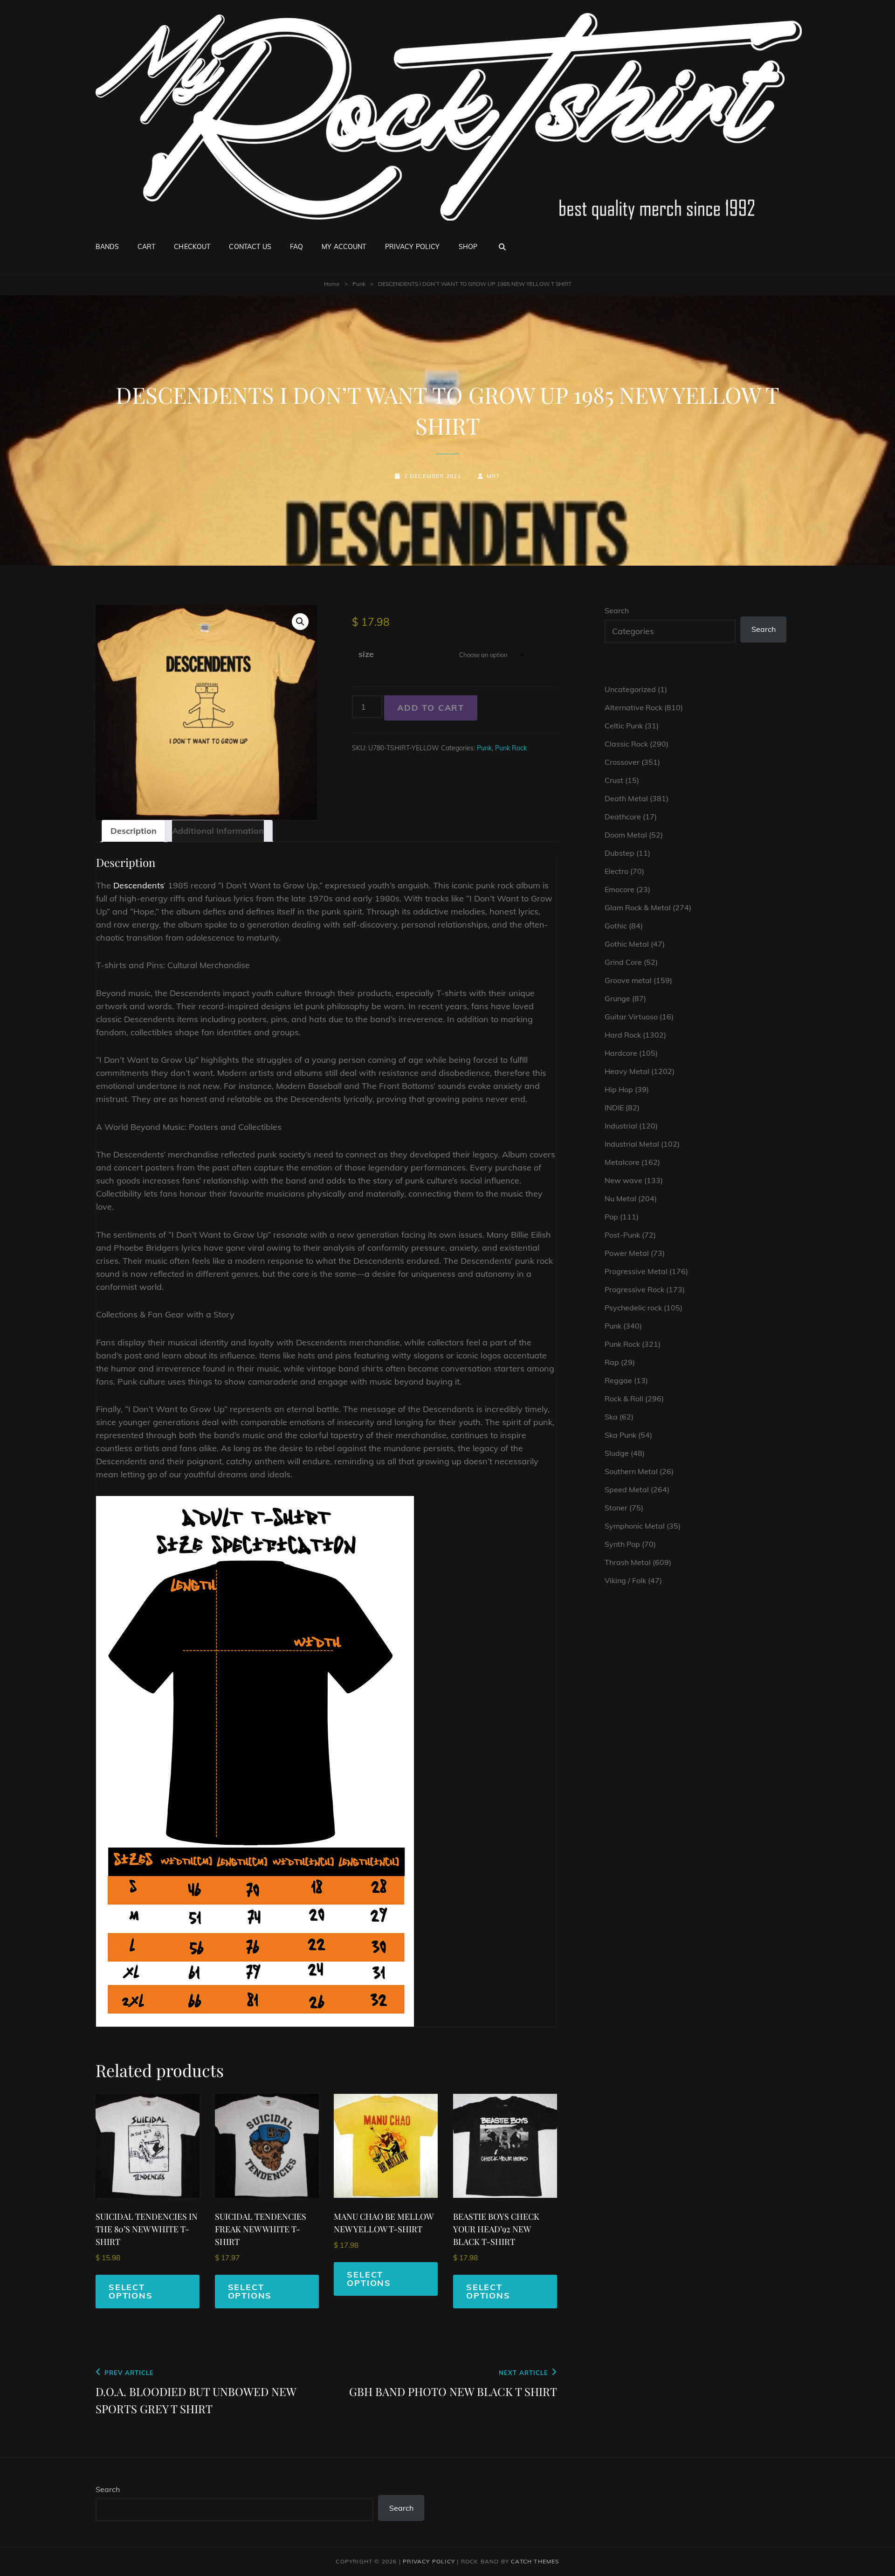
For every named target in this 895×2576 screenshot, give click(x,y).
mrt (493, 476)
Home (332, 284)
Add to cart (431, 708)
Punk (359, 284)
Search (617, 610)
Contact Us (250, 247)
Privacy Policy (413, 247)
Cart (147, 247)
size (366, 654)
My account (344, 247)
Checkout (192, 247)
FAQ (296, 247)
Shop (468, 247)
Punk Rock (511, 748)
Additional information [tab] (218, 831)
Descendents (138, 885)
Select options (131, 2291)
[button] (300, 622)
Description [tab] (134, 831)
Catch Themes (535, 2561)
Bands (107, 247)
